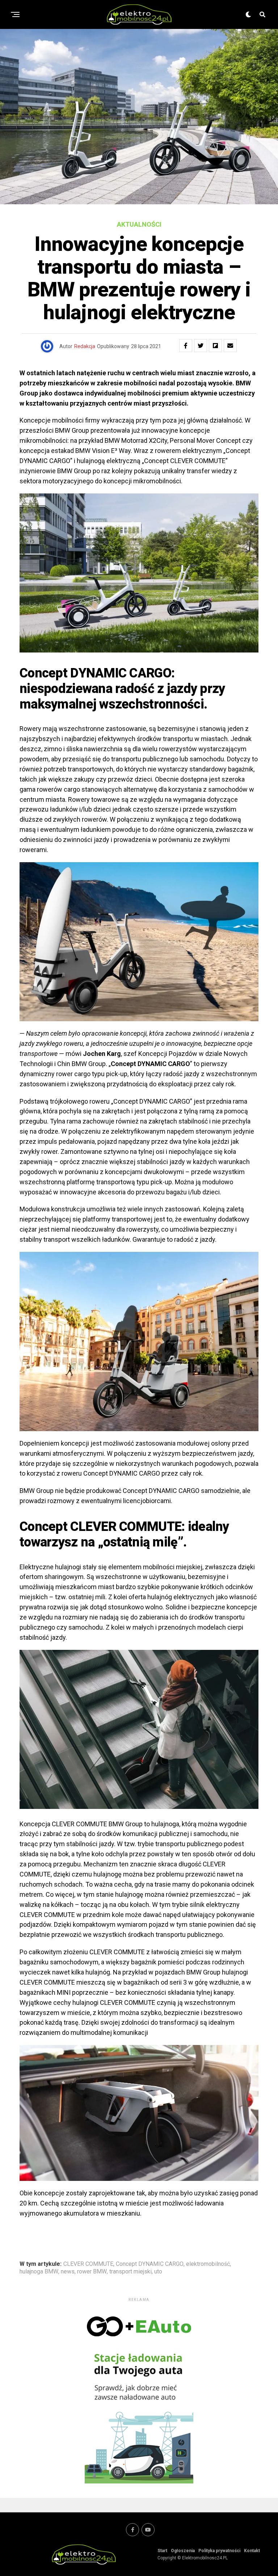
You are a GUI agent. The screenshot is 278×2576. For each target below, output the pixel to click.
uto (158, 2272)
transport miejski (130, 2272)
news (68, 2272)
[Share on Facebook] (186, 346)
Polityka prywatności (219, 2551)
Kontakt (252, 2551)
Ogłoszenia (183, 2551)
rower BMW (92, 2272)
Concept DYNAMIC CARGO (150, 2264)
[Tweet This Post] (201, 346)
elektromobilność (208, 2264)
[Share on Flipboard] (215, 346)
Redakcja (85, 346)
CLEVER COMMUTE (88, 2264)
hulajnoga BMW (39, 2272)
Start (162, 2551)
